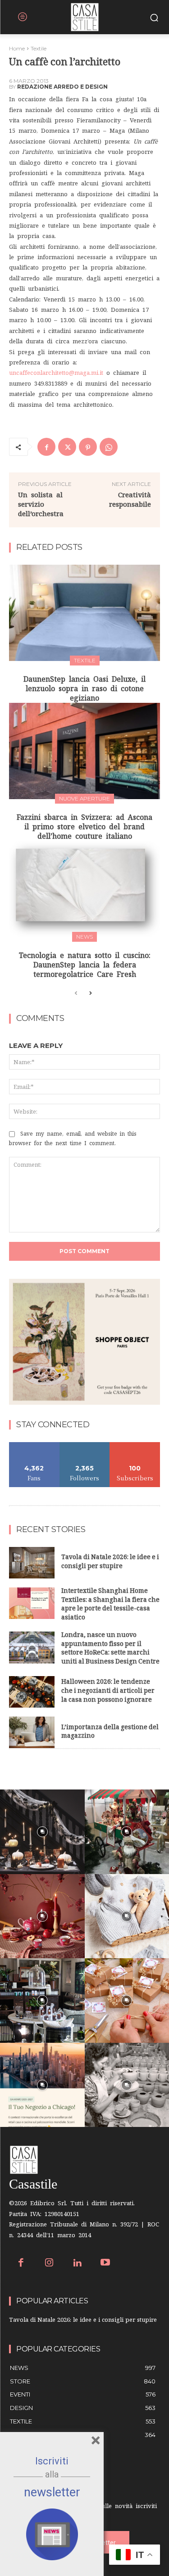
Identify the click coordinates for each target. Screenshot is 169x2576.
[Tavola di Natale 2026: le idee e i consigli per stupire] (32, 1563)
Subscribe (135, 1445)
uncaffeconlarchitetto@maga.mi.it (56, 373)
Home (17, 48)
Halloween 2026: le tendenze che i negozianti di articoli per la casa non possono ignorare (108, 1691)
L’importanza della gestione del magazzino (110, 1733)
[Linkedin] (77, 2264)
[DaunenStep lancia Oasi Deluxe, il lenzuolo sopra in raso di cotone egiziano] (84, 613)
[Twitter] (67, 447)
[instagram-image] (42, 1832)
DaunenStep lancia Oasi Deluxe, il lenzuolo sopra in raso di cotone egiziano (84, 688)
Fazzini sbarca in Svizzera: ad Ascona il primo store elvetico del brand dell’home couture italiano (84, 827)
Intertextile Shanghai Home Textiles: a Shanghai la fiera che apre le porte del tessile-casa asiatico (110, 1605)
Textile (39, 48)
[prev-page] (76, 994)
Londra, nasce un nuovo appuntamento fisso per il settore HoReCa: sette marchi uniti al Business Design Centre (110, 1649)
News (84, 937)
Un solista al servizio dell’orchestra (41, 504)
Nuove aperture (84, 798)
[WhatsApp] (109, 447)
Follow (84, 1445)
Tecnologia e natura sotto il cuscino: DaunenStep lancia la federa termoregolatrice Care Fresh (85, 965)
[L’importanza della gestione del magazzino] (32, 1732)
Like (34, 1445)
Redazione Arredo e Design (62, 87)
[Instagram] (49, 2264)
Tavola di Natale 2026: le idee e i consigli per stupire (110, 1562)
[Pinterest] (88, 447)
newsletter (52, 2492)
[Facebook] (46, 447)
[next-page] (90, 994)
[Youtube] (106, 2264)
